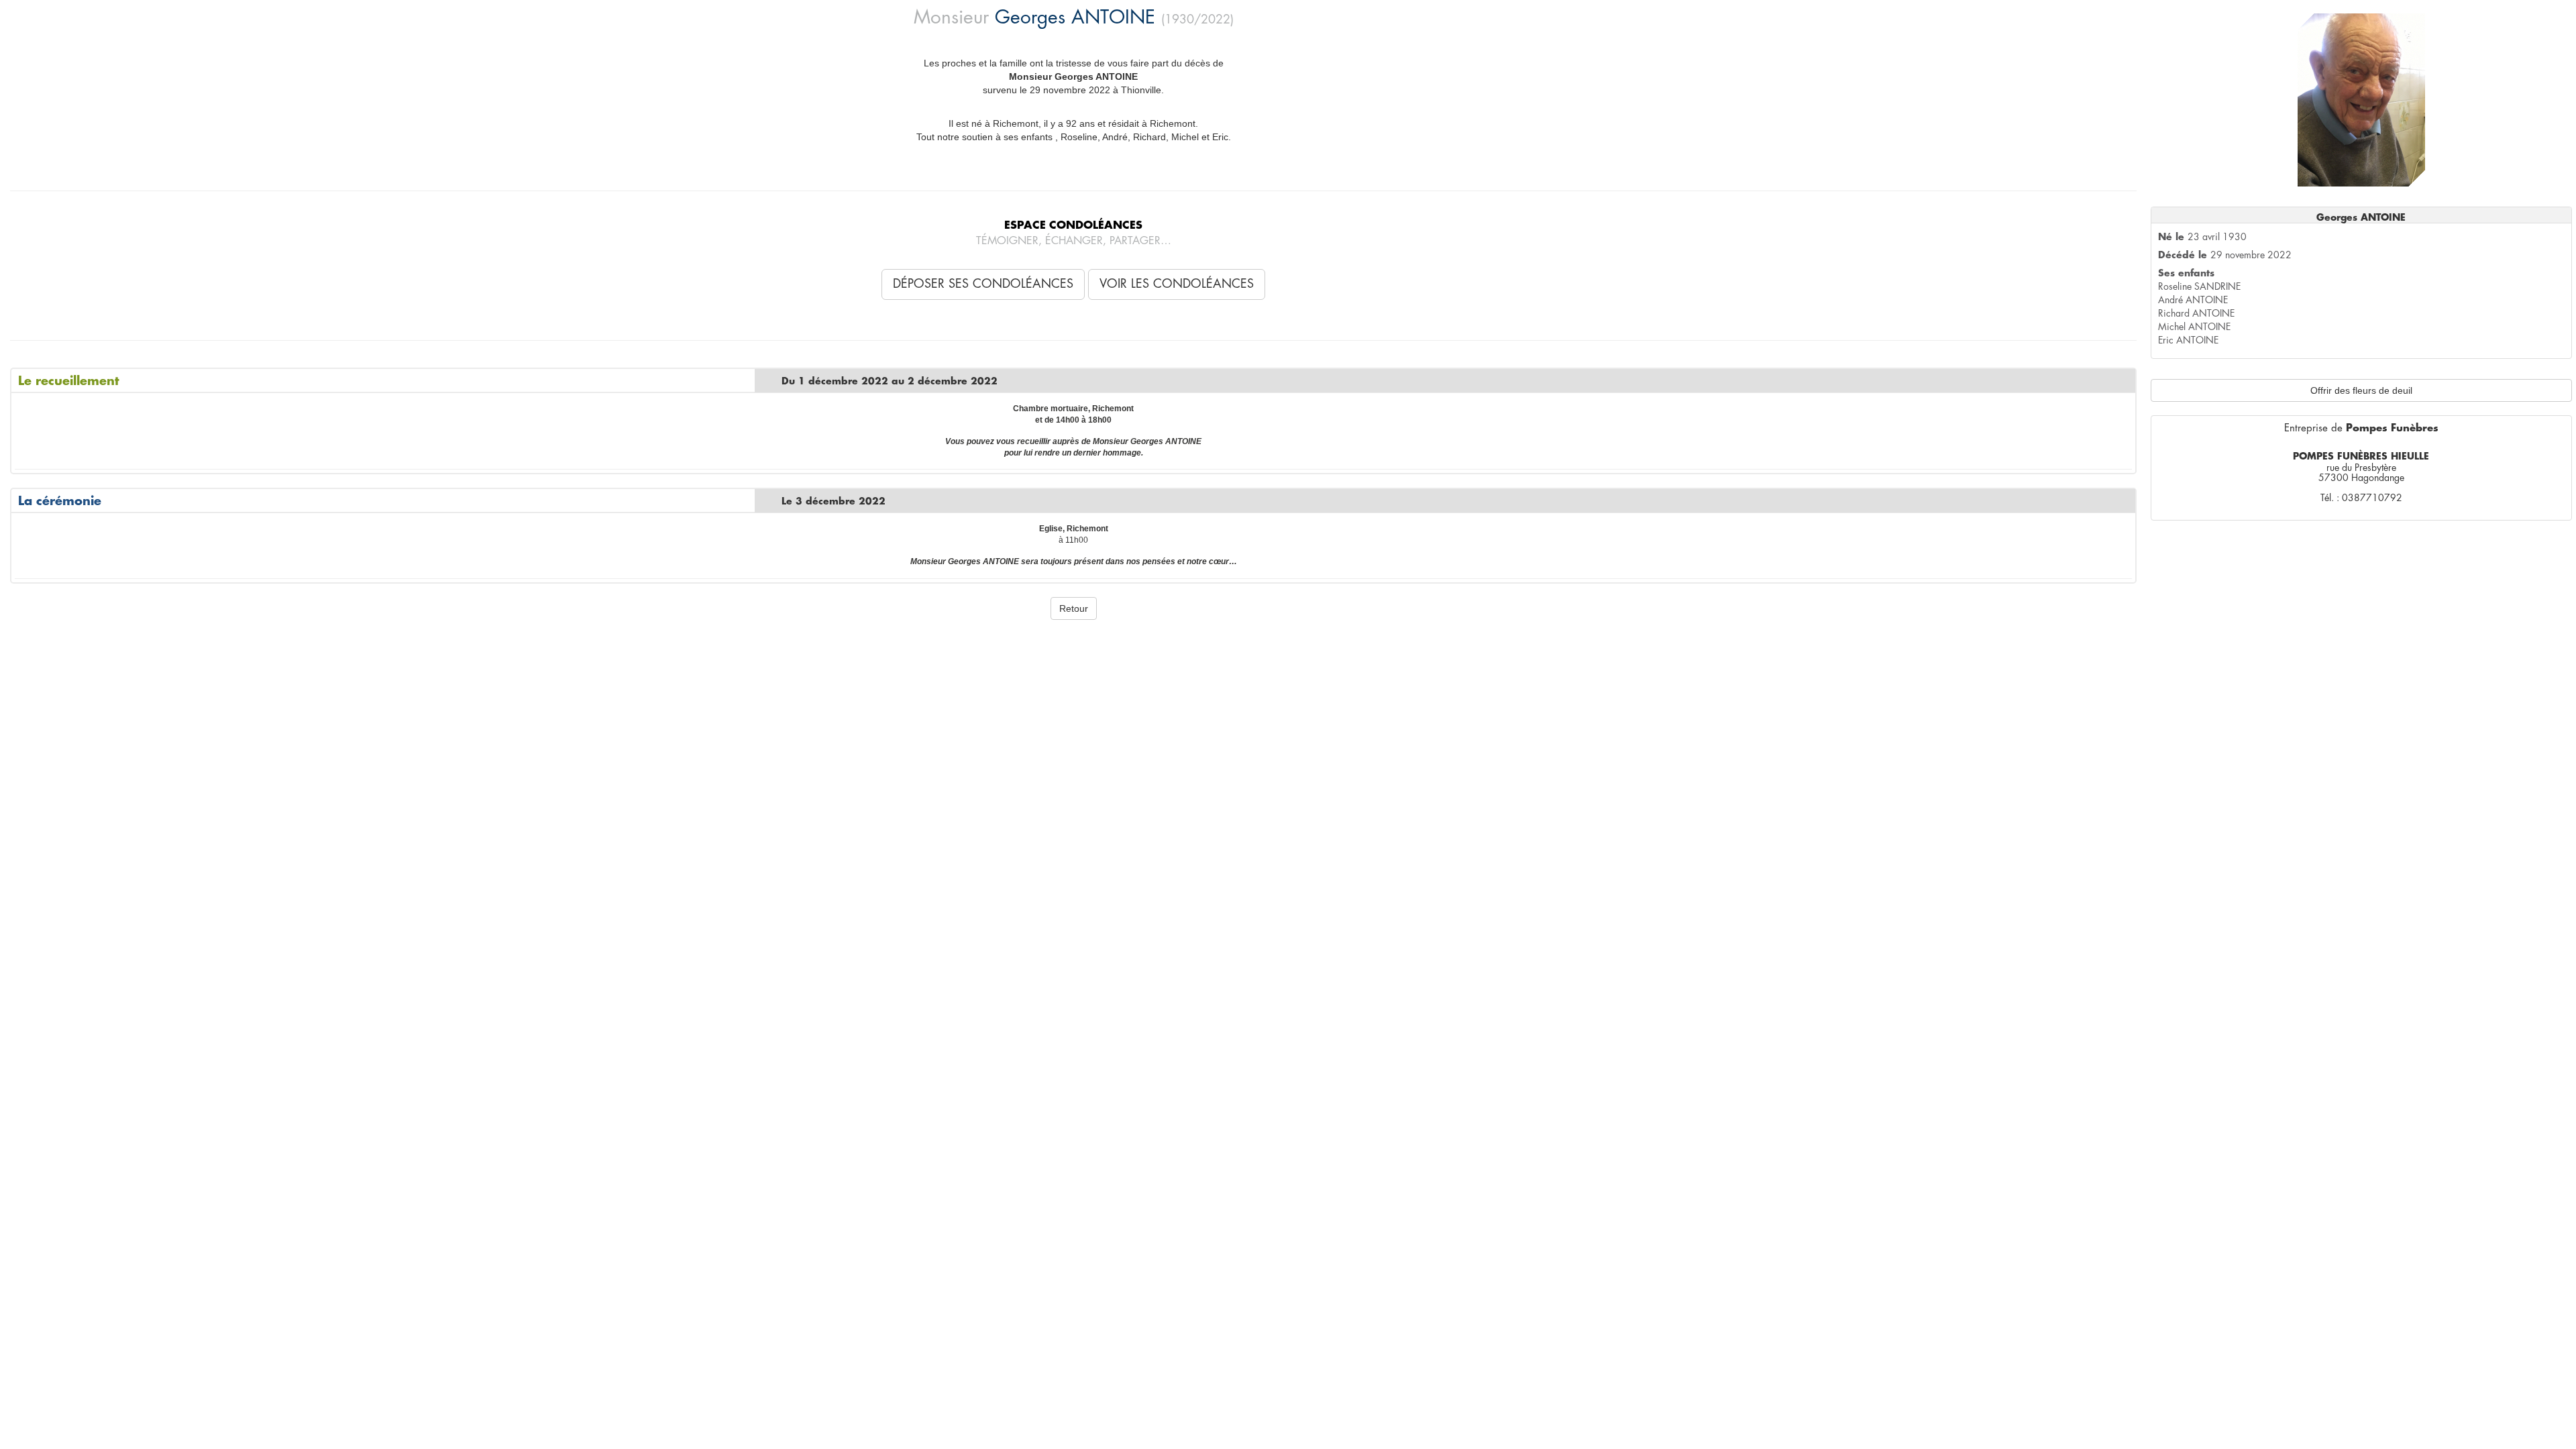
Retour (1074, 608)
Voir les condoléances (1177, 284)
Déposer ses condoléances (983, 284)
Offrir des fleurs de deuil (2361, 390)
